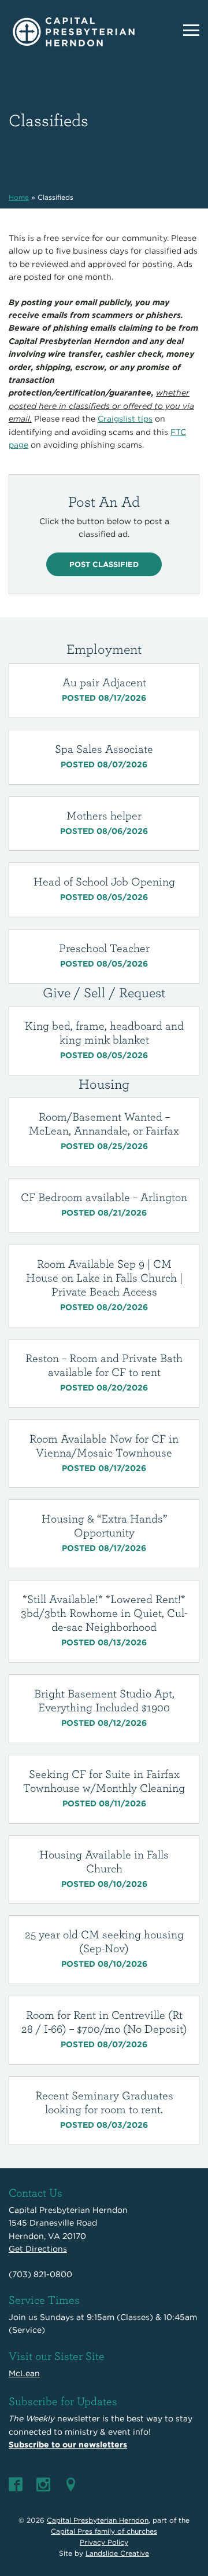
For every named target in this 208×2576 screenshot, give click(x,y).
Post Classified (104, 564)
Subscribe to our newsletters (68, 2445)
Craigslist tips (125, 419)
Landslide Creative (117, 2553)
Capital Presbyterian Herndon (98, 2520)
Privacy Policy (104, 2542)
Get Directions (38, 2249)
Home (19, 197)
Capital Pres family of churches (104, 2531)
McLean (24, 2373)
